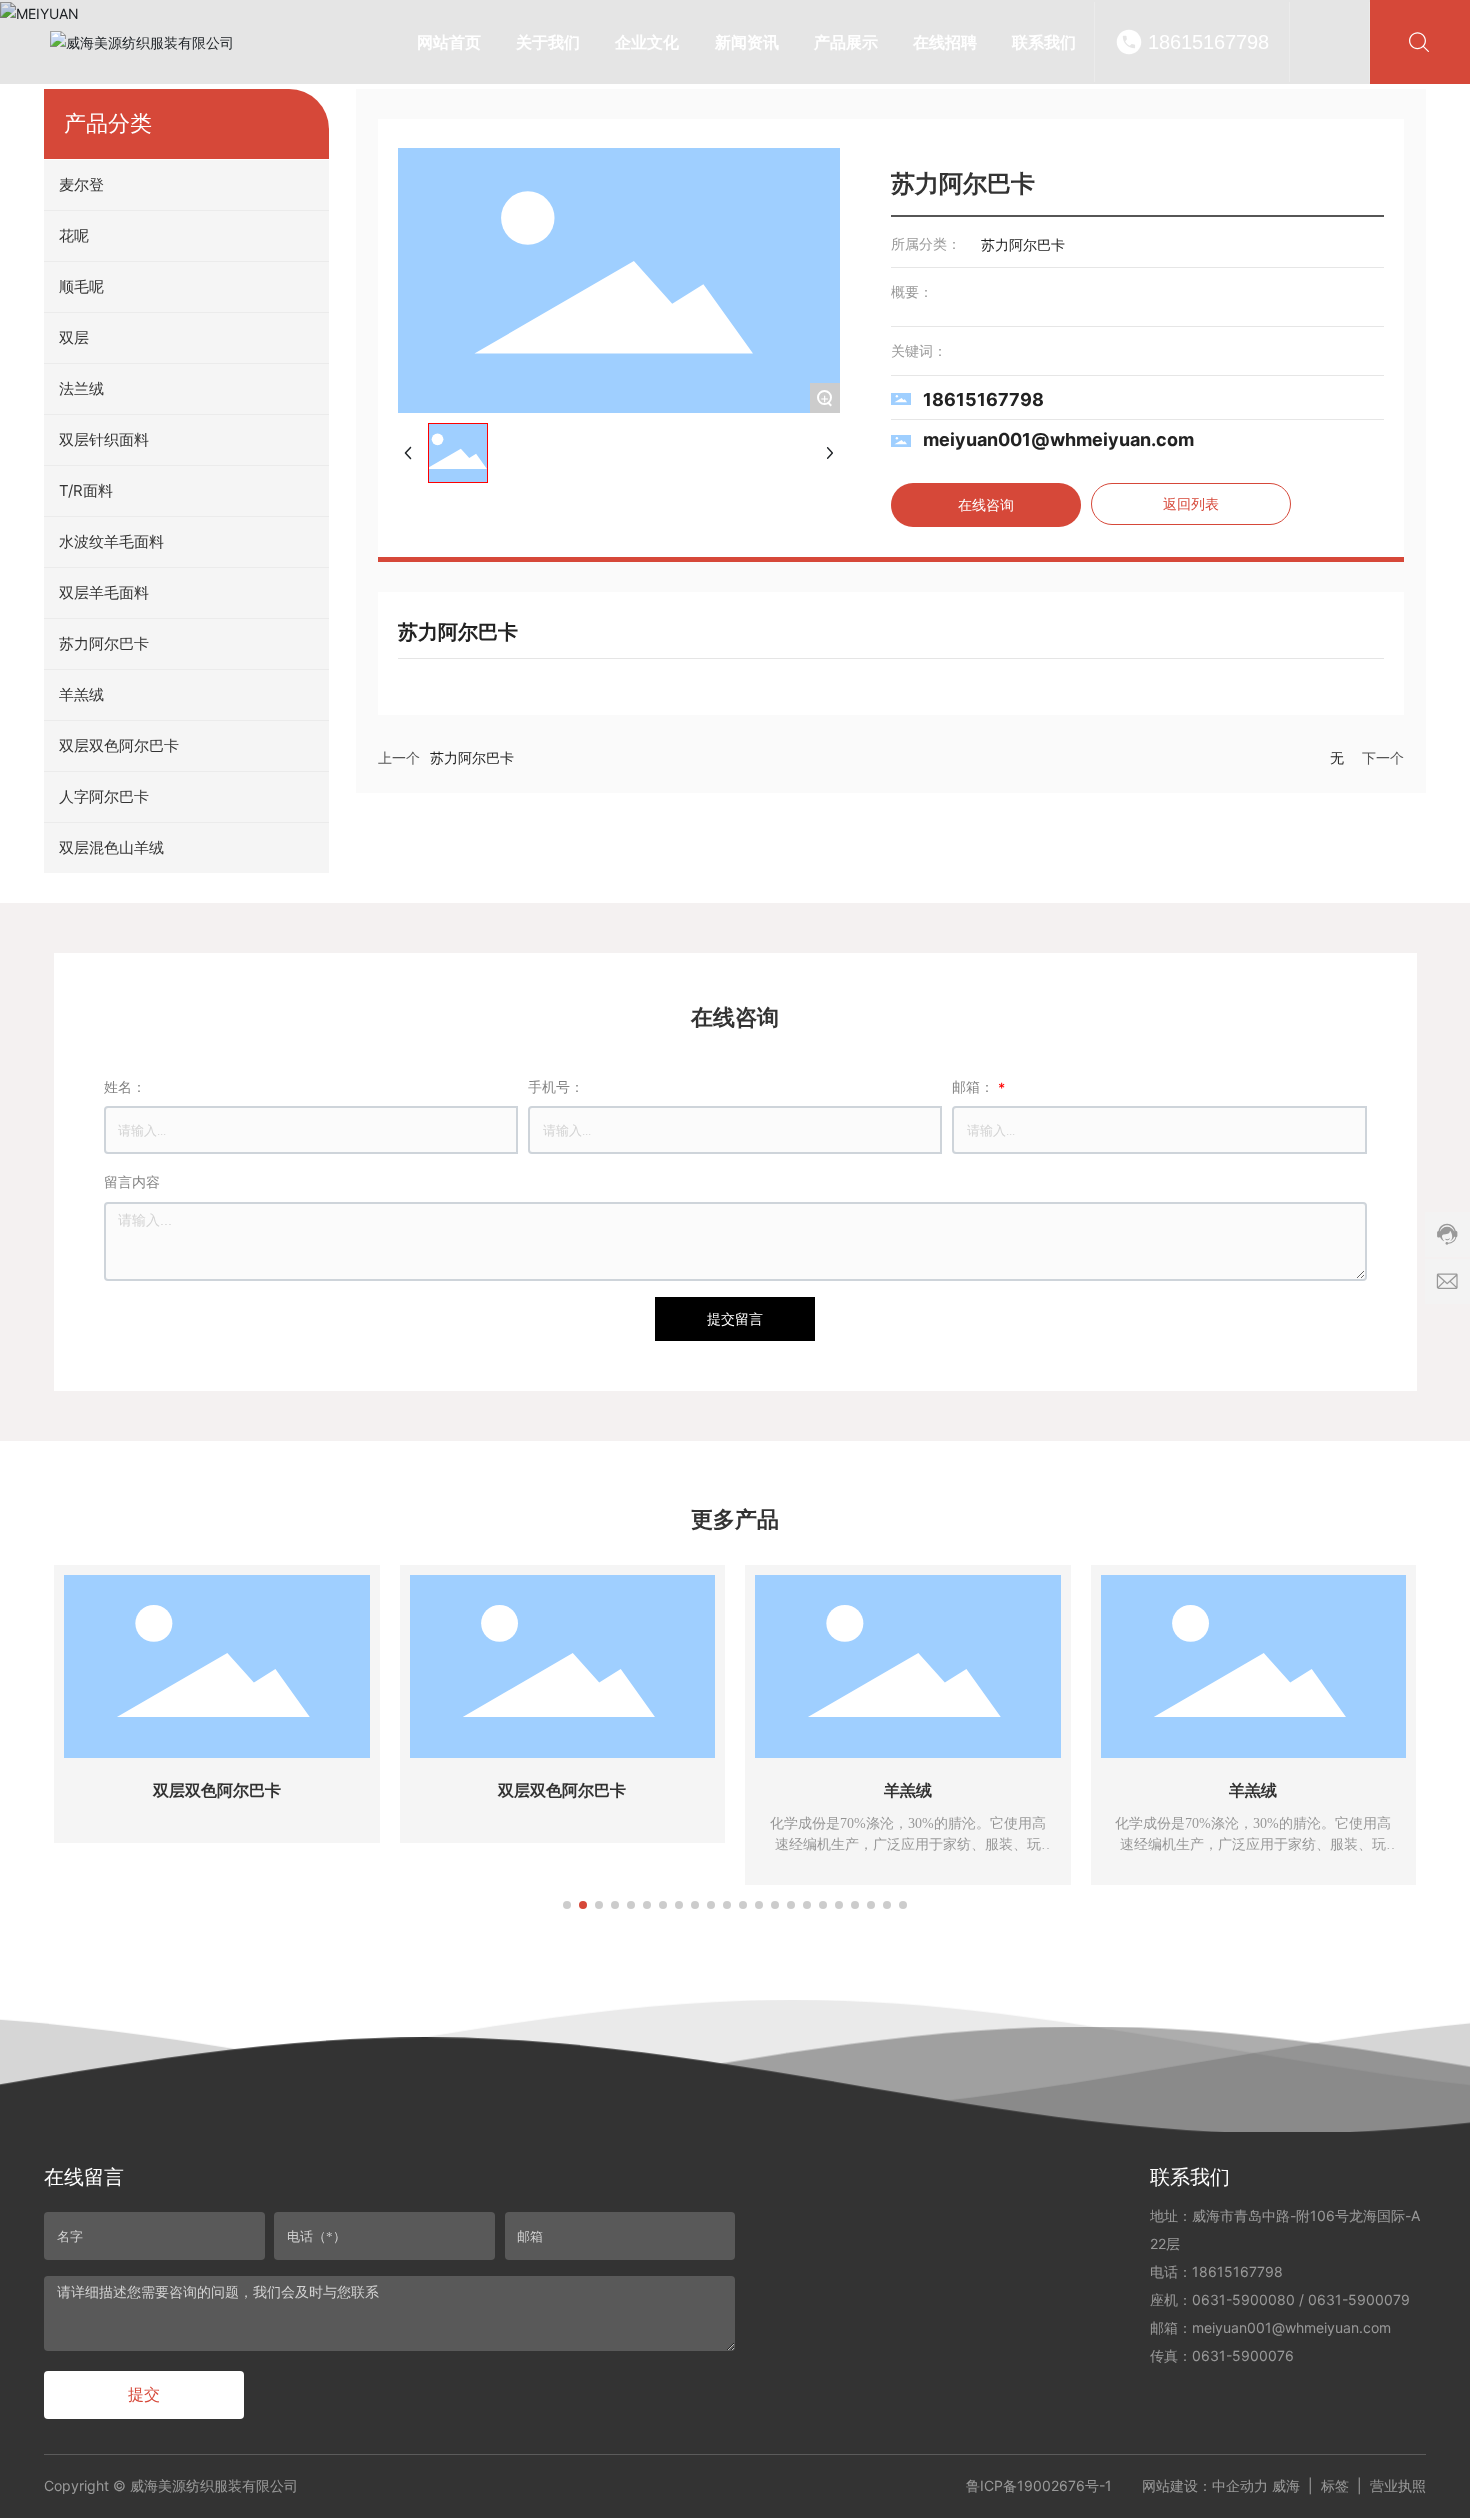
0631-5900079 (1359, 2299)
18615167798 (1208, 42)
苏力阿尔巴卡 (472, 758)
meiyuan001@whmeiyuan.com (1058, 439)
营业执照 (1398, 2485)
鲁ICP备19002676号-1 (1039, 2485)
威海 (1286, 2485)
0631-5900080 (1243, 2299)
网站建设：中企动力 (1205, 2485)
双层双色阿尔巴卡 (217, 1790)
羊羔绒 (908, 1790)
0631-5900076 (1243, 2355)
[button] (567, 1905)
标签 (1335, 2485)
